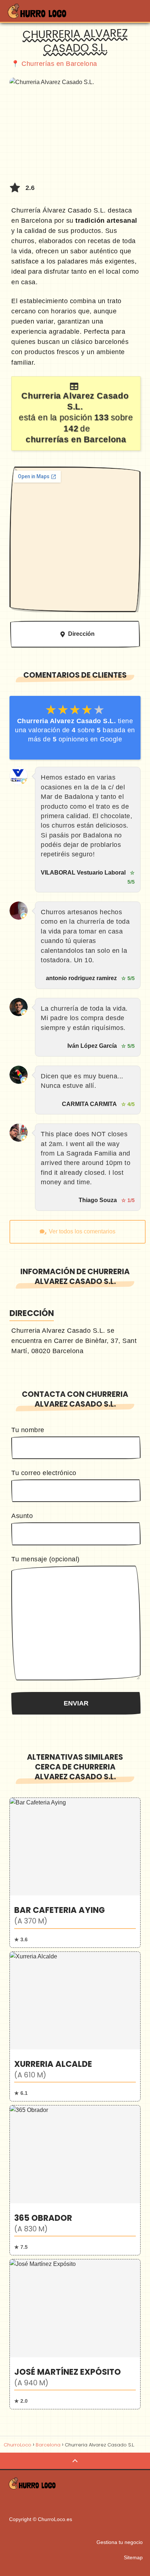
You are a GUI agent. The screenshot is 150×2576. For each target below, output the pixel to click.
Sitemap (133, 2557)
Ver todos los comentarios (82, 1231)
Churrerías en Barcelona (59, 64)
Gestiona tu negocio (120, 2542)
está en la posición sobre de (76, 417)
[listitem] (75, 1873)
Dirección (81, 634)
